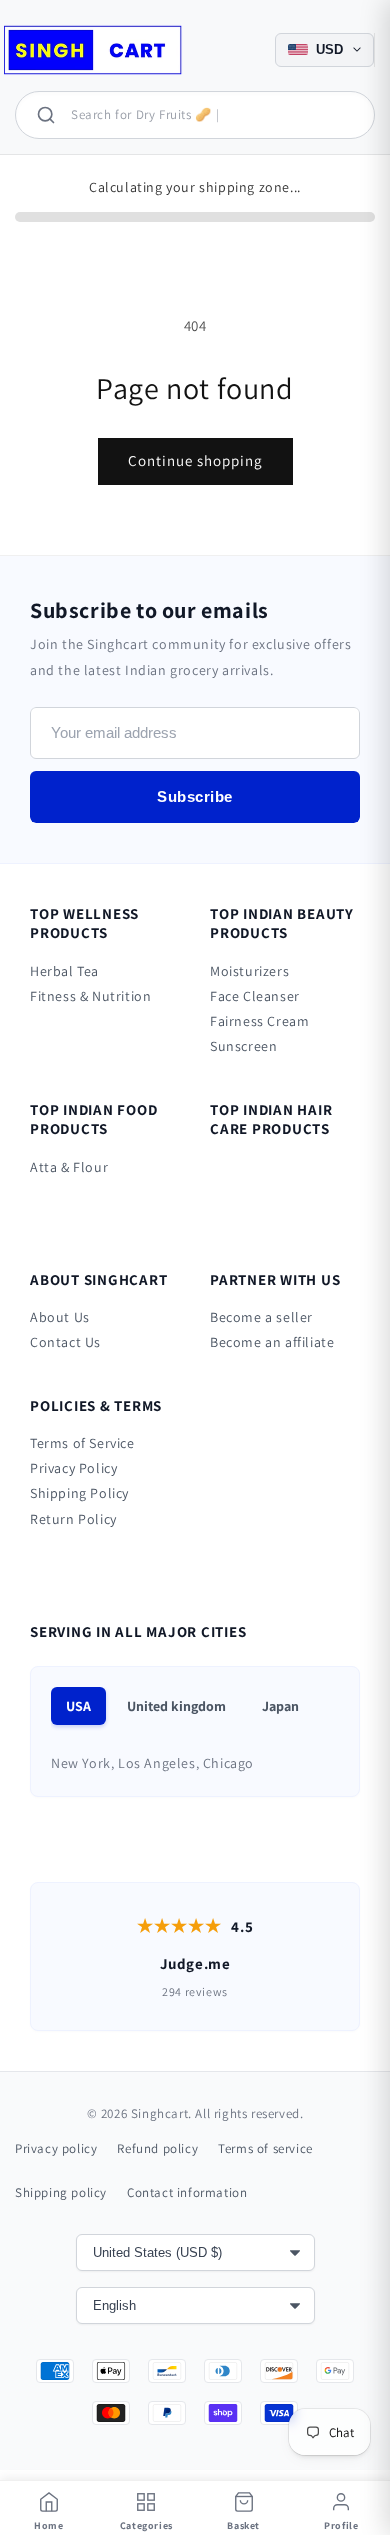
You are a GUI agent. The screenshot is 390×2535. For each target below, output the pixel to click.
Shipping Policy (79, 1493)
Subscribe (195, 796)
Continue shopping (195, 460)
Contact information (187, 2192)
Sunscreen (243, 1046)
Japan (280, 1706)
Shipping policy (61, 2192)
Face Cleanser (255, 996)
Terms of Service (82, 1443)
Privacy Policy (73, 1468)
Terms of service (265, 2148)
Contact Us (65, 1342)
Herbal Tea (64, 971)
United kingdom (176, 1706)
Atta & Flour (69, 1167)
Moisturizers (249, 971)
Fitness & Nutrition (90, 996)
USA (78, 1706)
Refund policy (157, 2148)
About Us (60, 1317)
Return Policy (73, 1519)
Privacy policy (56, 2148)
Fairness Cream (259, 1021)
